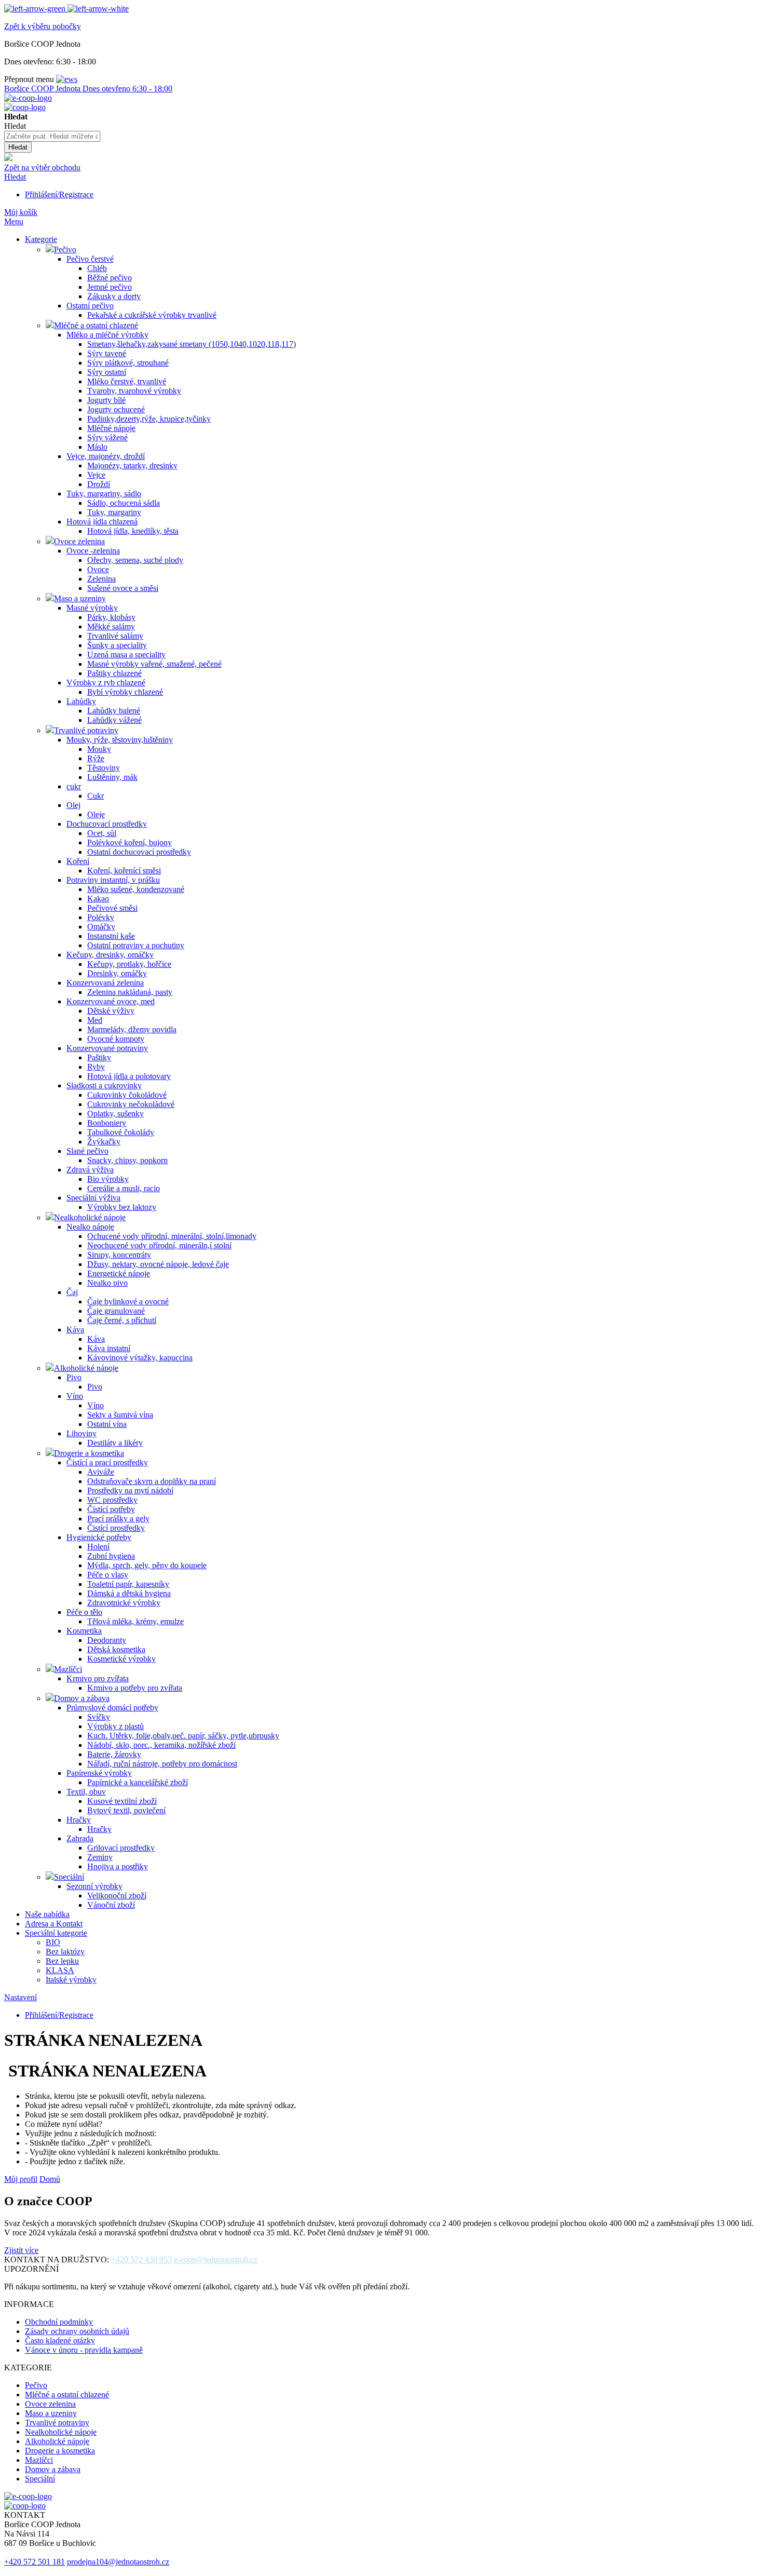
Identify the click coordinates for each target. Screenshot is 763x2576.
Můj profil (21, 2179)
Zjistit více (21, 2250)
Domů (50, 2179)
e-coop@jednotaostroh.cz (216, 2260)
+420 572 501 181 (35, 2562)
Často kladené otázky (60, 2341)
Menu (14, 221)
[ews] (67, 79)
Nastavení (21, 1997)
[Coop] (8, 158)
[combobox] (52, 136)
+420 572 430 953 (141, 2260)
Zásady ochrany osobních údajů (77, 2331)
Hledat (15, 177)
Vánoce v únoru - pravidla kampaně (84, 2350)
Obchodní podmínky (59, 2322)
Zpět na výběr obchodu (42, 167)
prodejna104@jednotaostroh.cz (118, 2562)
